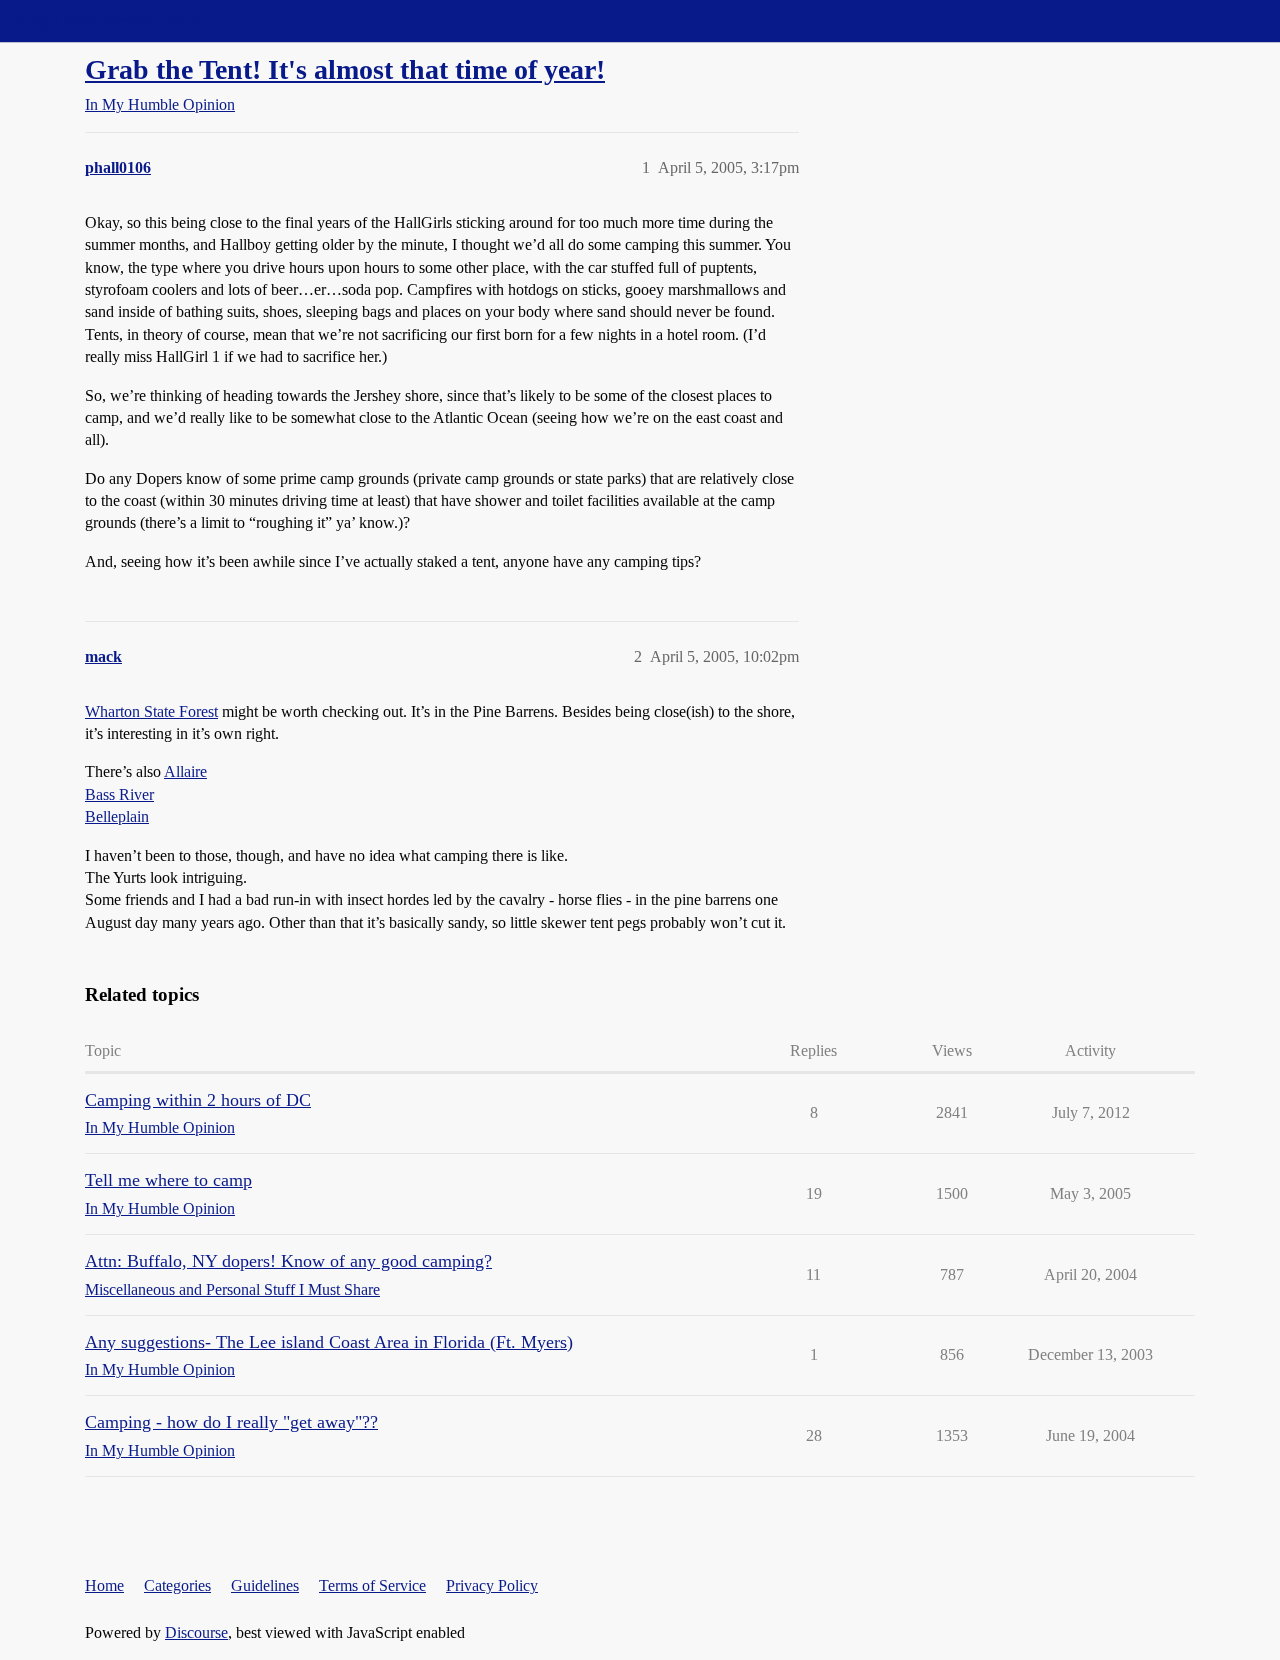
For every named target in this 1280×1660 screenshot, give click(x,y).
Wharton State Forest (151, 711)
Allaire (185, 771)
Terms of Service (372, 1585)
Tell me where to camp (168, 1180)
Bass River (119, 794)
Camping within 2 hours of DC (198, 1100)
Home (104, 1585)
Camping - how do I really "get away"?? (231, 1422)
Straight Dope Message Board (105, 20)
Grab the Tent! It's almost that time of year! (345, 69)
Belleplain (117, 816)
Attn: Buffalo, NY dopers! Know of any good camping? (288, 1261)
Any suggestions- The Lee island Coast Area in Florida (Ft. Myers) (329, 1342)
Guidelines (265, 1585)
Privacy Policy (492, 1585)
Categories (177, 1585)
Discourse (196, 1632)
